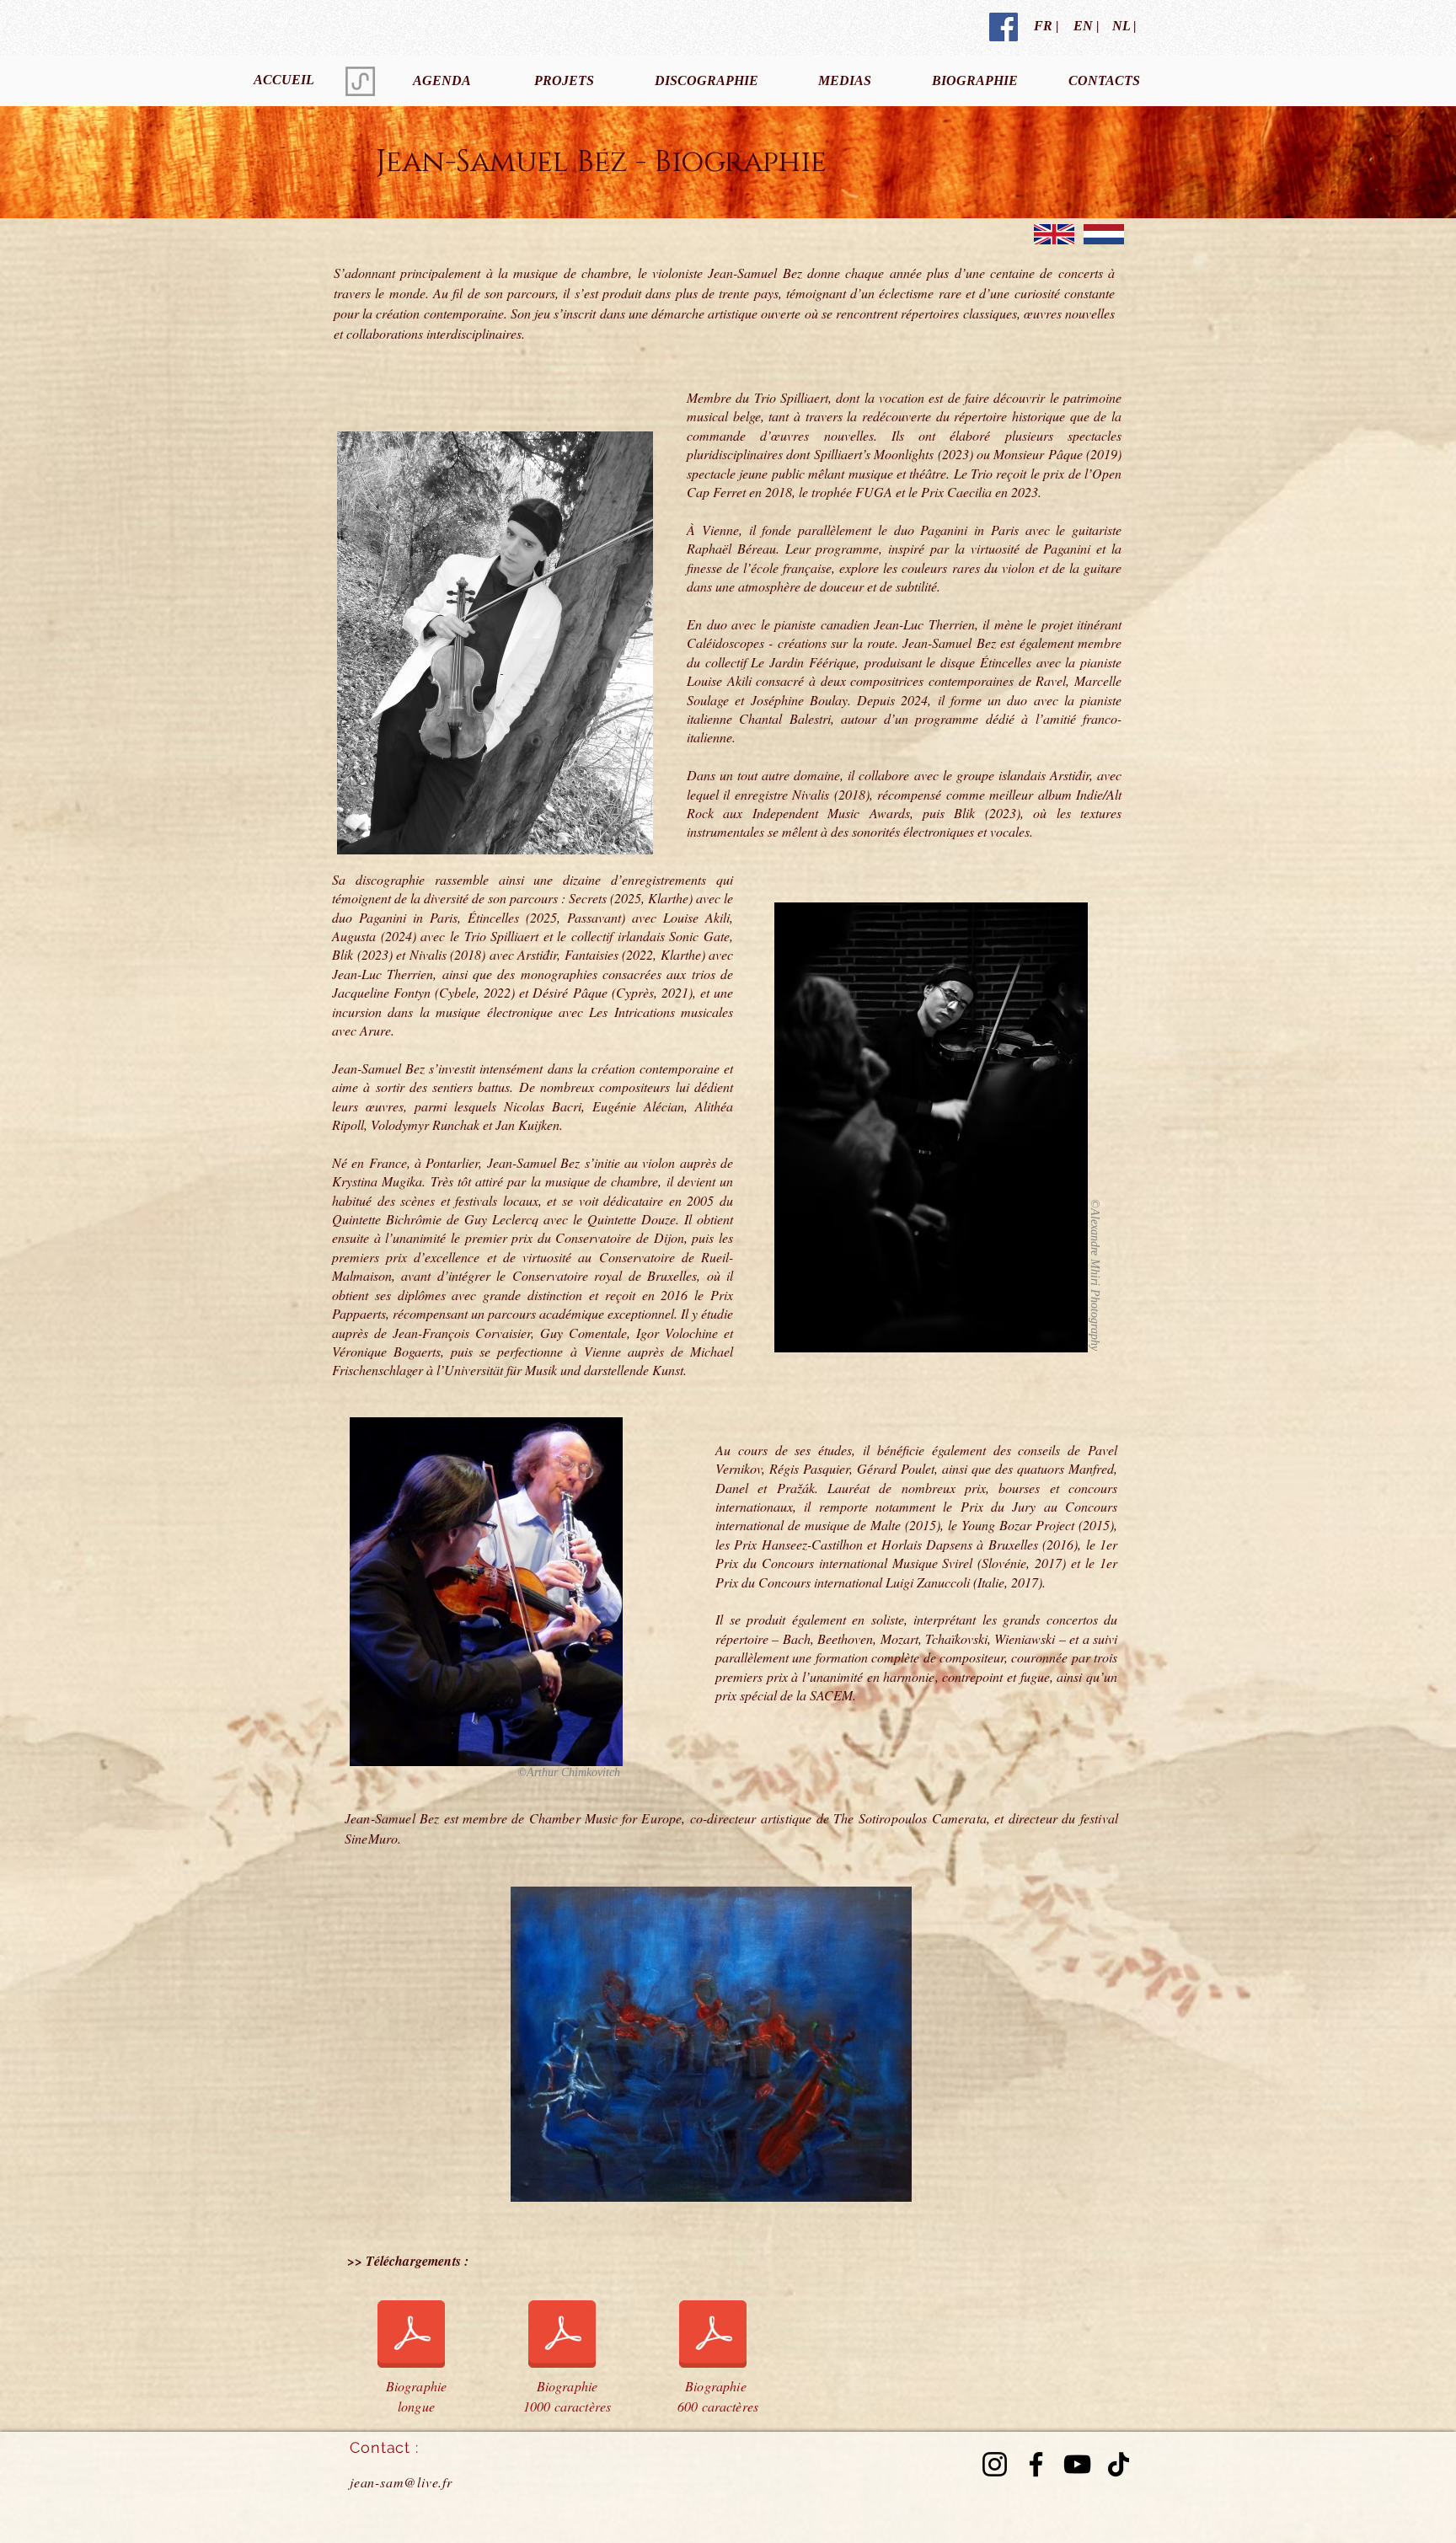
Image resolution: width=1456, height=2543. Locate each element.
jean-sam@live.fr (401, 2482)
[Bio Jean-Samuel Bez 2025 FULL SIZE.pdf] (411, 2337)
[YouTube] (1077, 2464)
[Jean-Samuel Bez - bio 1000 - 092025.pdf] (562, 2337)
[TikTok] (1119, 2464)
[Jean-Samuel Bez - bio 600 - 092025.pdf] (713, 2337)
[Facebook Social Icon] (1004, 27)
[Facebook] (1036, 2464)
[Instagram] (995, 2464)
